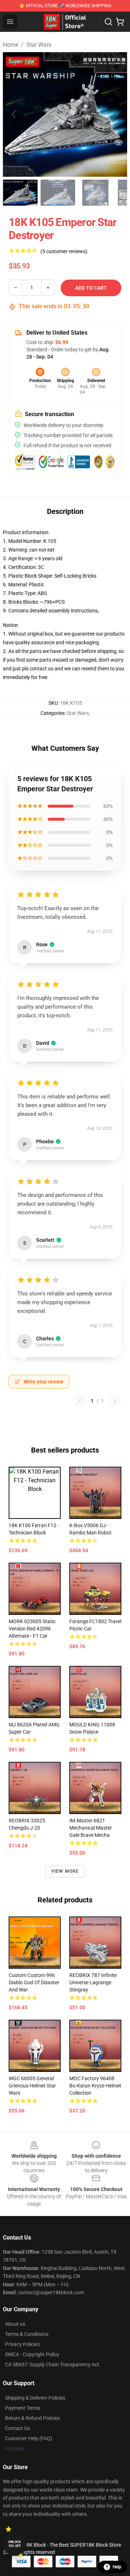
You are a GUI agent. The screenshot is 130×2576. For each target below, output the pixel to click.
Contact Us (18, 2428)
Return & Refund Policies (32, 2418)
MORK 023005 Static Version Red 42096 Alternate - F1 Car (32, 1629)
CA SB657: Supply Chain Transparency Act (52, 2365)
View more (65, 1871)
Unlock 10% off (15, 2544)
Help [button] (117, 2567)
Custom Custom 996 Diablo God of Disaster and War (34, 1982)
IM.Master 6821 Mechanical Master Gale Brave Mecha (91, 1828)
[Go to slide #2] (58, 193)
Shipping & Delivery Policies (35, 2398)
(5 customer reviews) (64, 251)
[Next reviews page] (115, 1401)
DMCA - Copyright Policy (32, 2354)
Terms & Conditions (27, 2334)
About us (15, 2324)
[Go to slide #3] (95, 193)
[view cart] (120, 22)
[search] (108, 22)
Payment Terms (23, 2408)
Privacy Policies (22, 2344)
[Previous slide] (14, 114)
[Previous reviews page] (80, 1401)
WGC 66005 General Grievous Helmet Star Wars (32, 2086)
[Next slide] (116, 114)
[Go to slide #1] (20, 193)
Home (10, 45)
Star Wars (39, 45)
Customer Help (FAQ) (29, 2438)
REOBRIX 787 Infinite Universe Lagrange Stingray (93, 1982)
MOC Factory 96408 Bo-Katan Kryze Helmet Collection (95, 2086)
